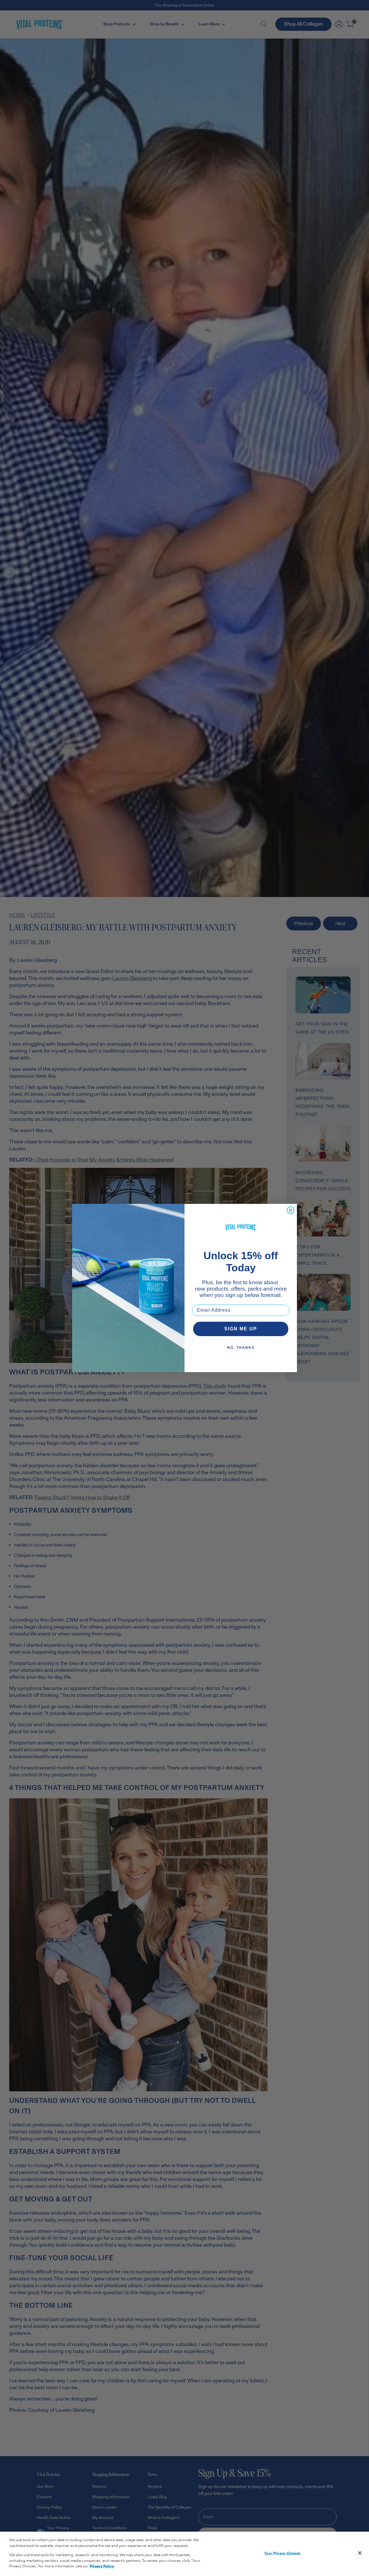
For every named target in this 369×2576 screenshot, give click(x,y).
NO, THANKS (241, 1348)
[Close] (360, 2553)
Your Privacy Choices (282, 2553)
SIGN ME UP (241, 1329)
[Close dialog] (291, 1210)
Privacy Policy (102, 2566)
